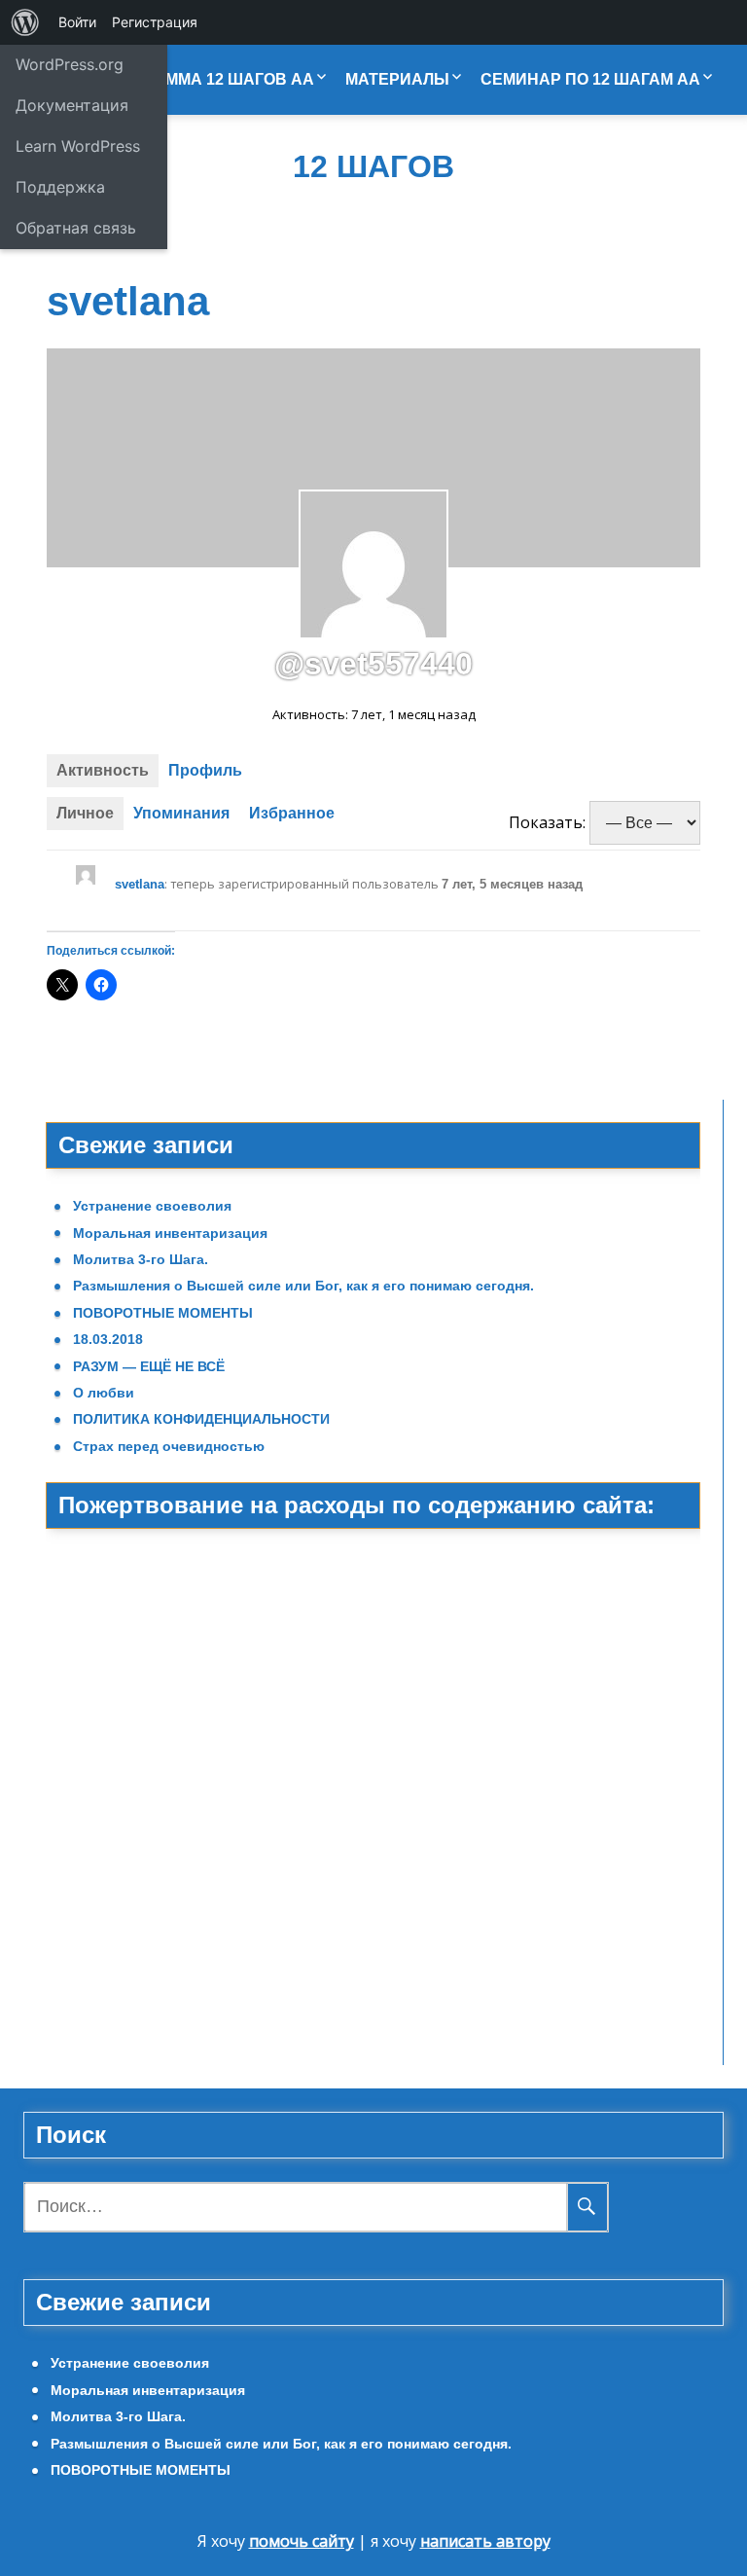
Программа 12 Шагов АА (208, 79)
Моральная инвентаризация (170, 1233)
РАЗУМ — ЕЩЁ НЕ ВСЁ (149, 1366)
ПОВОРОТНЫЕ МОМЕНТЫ (163, 1313)
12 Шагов (373, 167)
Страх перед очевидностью (169, 1446)
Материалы (397, 79)
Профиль (205, 770)
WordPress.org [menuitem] (70, 64)
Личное (85, 813)
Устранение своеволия (152, 1206)
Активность (103, 770)
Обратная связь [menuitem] (76, 228)
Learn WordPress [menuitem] (78, 146)
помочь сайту (302, 2541)
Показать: (547, 822)
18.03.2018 (108, 1339)
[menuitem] (25, 22)
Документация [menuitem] (72, 105)
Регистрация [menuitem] (155, 22)
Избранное (292, 813)
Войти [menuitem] (77, 22)
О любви (104, 1393)
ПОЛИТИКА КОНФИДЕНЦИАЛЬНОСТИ (201, 1419)
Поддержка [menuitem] (60, 187)
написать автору (485, 2541)
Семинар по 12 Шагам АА (590, 79)
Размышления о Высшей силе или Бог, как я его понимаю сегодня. (303, 1286)
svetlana (140, 884)
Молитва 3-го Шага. (141, 1259)
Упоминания (181, 813)
